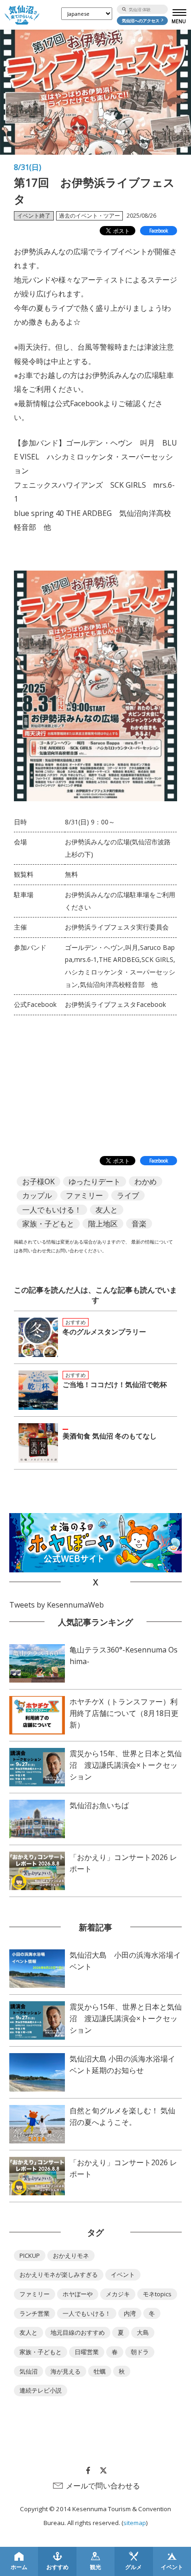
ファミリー (84, 1195)
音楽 (139, 1224)
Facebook (159, 231)
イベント (123, 2274)
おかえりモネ (71, 2256)
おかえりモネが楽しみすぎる (59, 2274)
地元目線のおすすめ (78, 2332)
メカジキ (118, 2294)
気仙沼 (29, 2371)
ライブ (128, 1195)
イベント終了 (34, 216)
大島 (143, 2332)
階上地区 (103, 1224)
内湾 (130, 2313)
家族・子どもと (48, 1224)
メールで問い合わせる (103, 2486)
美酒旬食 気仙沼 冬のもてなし (110, 1436)
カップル (37, 1195)
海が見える (66, 2371)
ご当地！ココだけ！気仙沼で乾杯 (115, 1384)
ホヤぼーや (78, 2294)
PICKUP (30, 2256)
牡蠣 (100, 2371)
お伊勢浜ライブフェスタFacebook (115, 1004)
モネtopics (157, 2294)
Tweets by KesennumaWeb (57, 1605)
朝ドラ (140, 2352)
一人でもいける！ (52, 1210)
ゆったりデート (95, 1181)
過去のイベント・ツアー (89, 216)
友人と (107, 1210)
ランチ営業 (35, 2313)
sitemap (135, 2523)
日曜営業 (87, 2352)
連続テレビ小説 (41, 2390)
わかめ (146, 1181)
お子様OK (38, 1181)
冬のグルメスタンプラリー (104, 1332)
